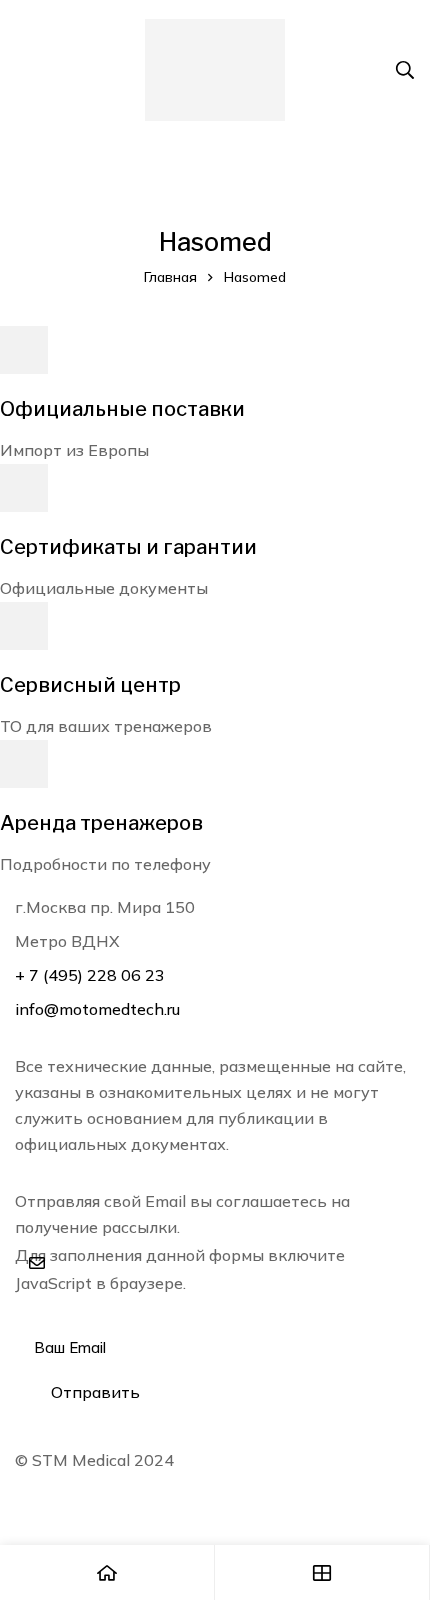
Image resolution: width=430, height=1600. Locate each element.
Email (41, 1311)
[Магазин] (322, 1572)
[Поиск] (405, 70)
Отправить (95, 1392)
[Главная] (107, 1572)
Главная (170, 277)
